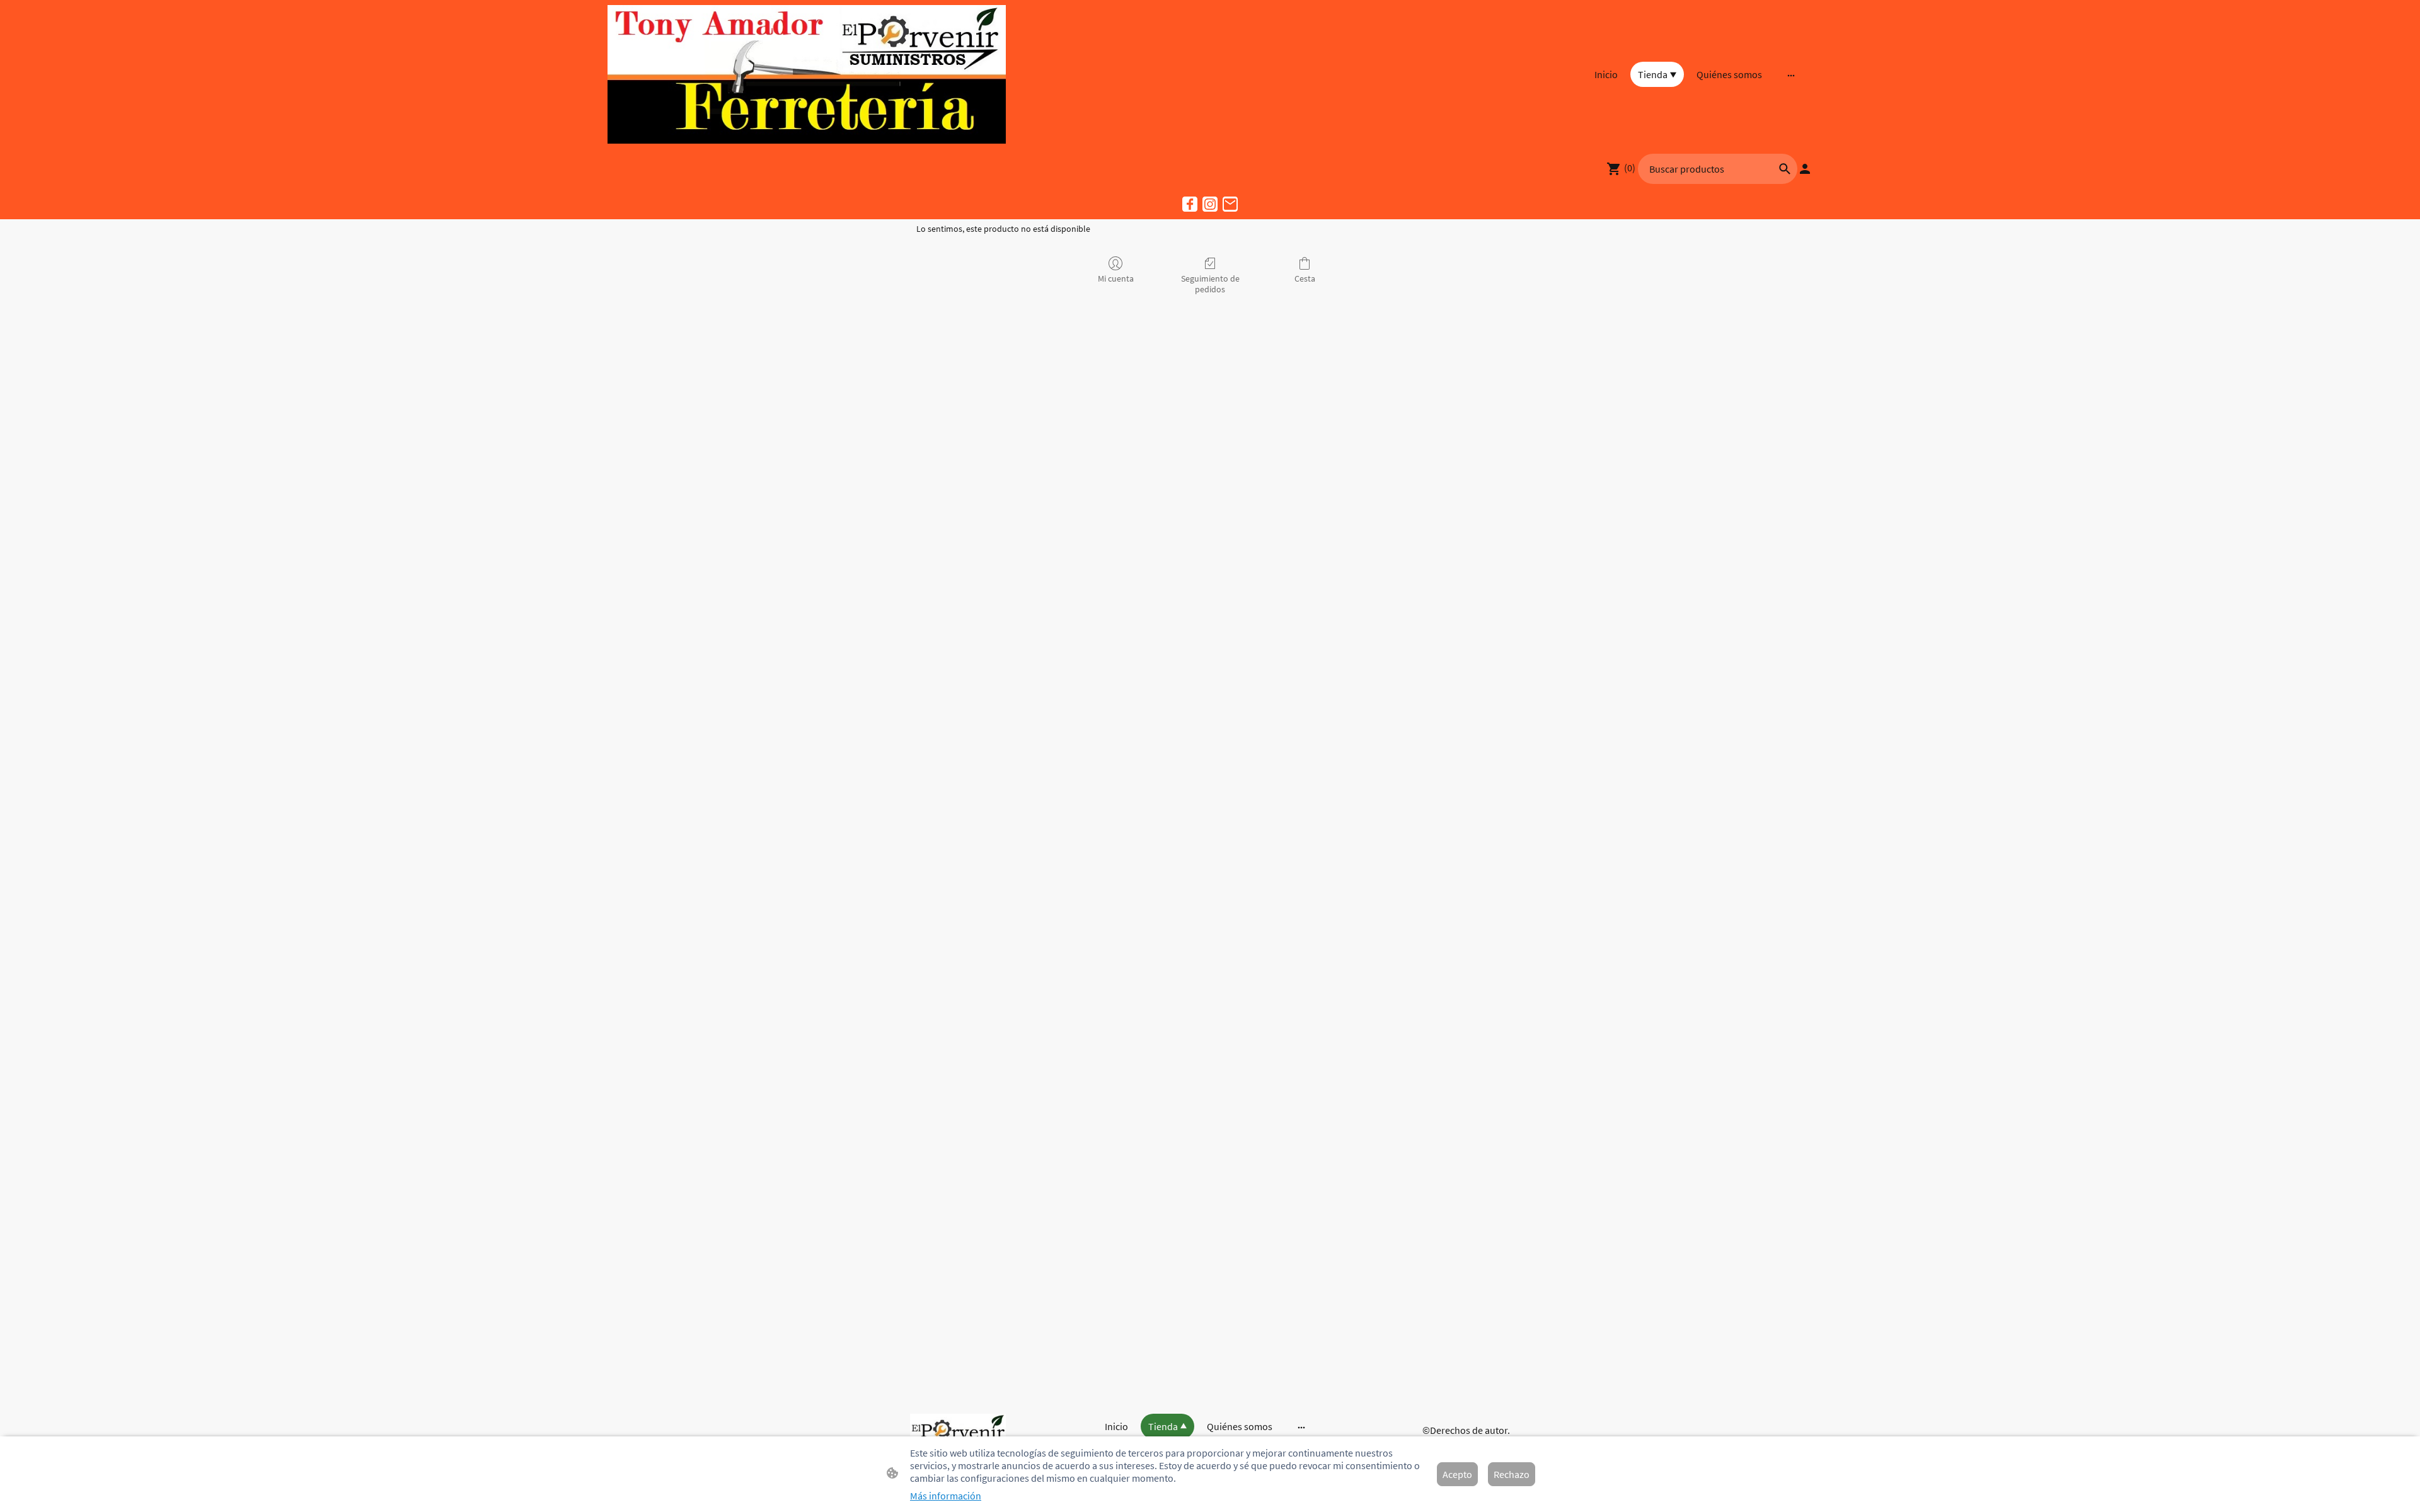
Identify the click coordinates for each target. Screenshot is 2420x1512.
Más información (946, 1496)
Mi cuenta (1116, 278)
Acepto (1457, 1474)
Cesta (1305, 278)
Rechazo (1512, 1474)
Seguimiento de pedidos (1210, 284)
